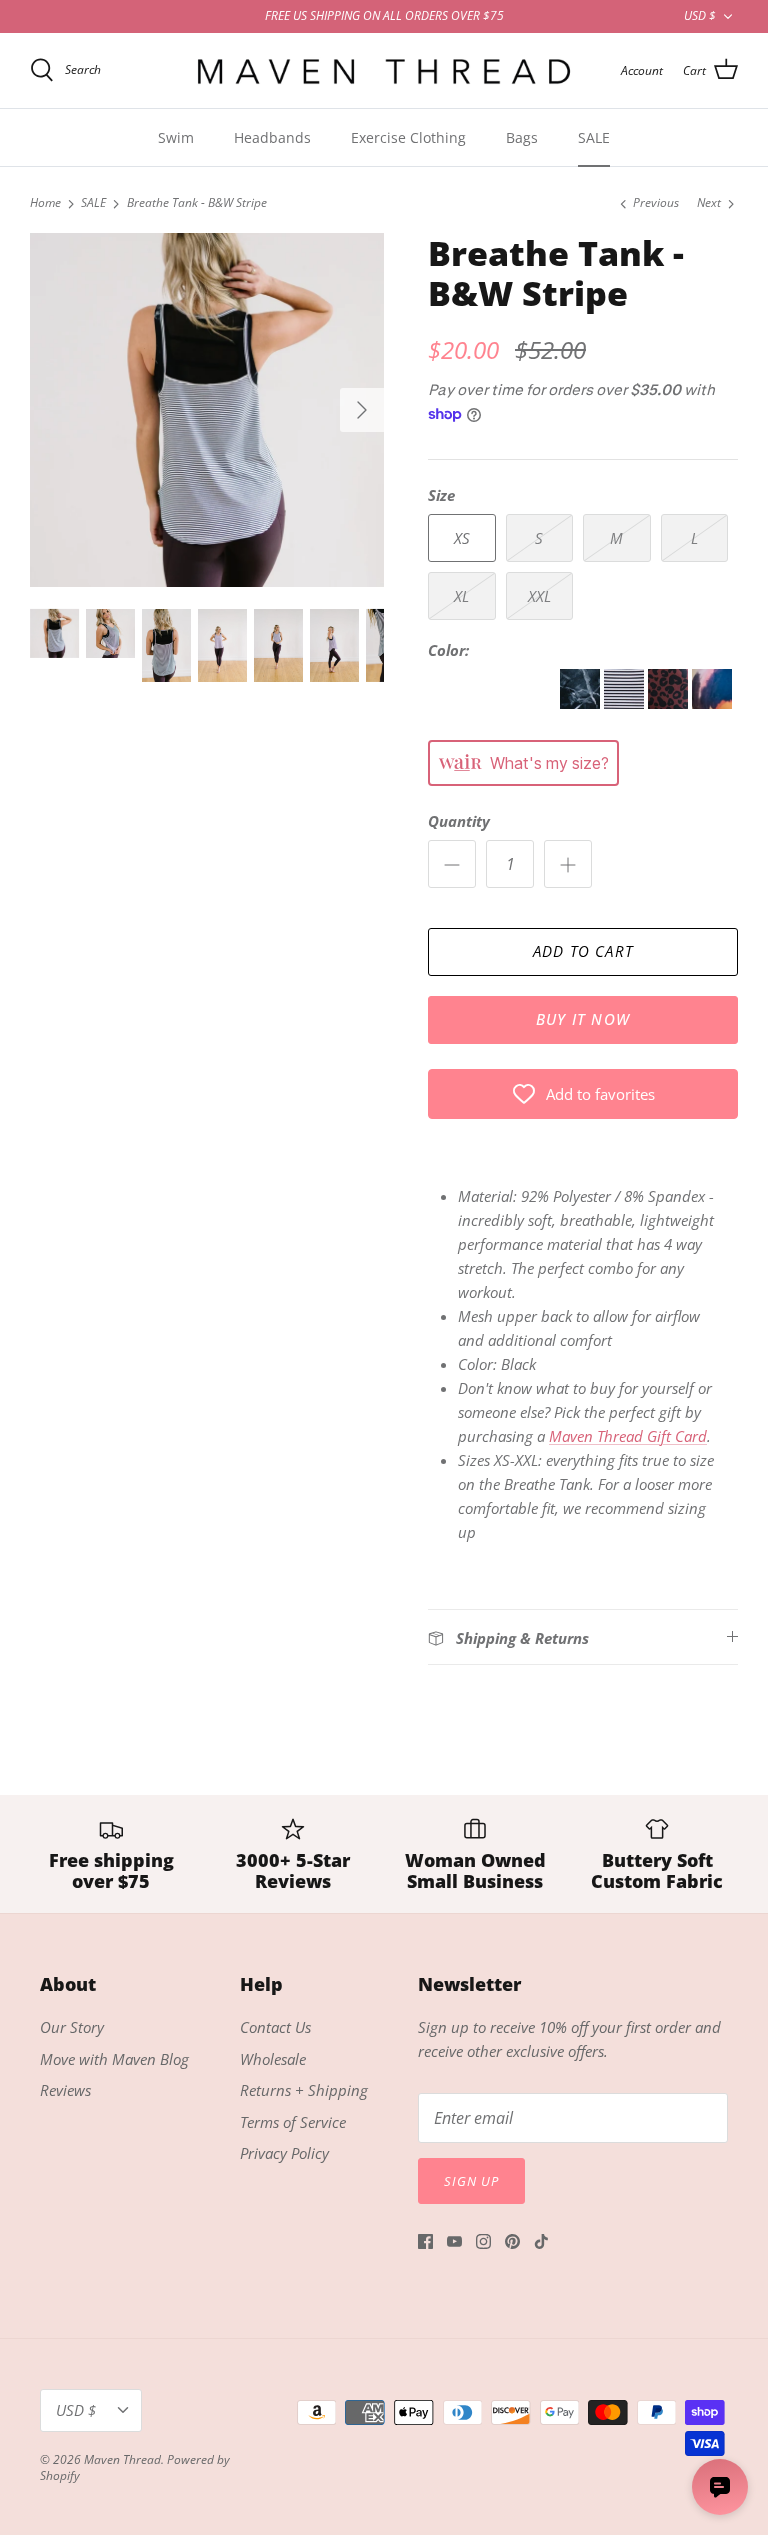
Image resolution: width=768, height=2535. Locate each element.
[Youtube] (454, 2241)
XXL (539, 596)
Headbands (272, 137)
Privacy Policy (284, 2153)
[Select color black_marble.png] (582, 703)
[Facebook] (425, 2241)
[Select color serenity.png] (712, 703)
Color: (448, 650)
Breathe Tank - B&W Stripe (197, 203)
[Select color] (494, 703)
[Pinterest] (512, 2241)
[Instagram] (483, 2241)
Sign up (471, 2181)
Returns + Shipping (304, 2090)
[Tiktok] (541, 2241)
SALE (594, 137)
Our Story (72, 2027)
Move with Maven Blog (114, 2059)
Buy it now (583, 1019)
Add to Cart (583, 951)
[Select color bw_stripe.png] (626, 703)
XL (461, 596)
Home (45, 203)
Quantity (459, 821)
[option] (207, 410)
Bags (522, 137)
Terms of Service (293, 2122)
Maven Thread (122, 2459)
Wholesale (273, 2059)
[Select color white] (450, 703)
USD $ (700, 15)
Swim (176, 137)
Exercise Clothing (408, 137)
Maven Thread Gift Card (628, 1436)
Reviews (65, 2090)
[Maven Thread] (384, 70)
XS (462, 538)
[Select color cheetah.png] (670, 703)
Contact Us (275, 2027)
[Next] (362, 410)
